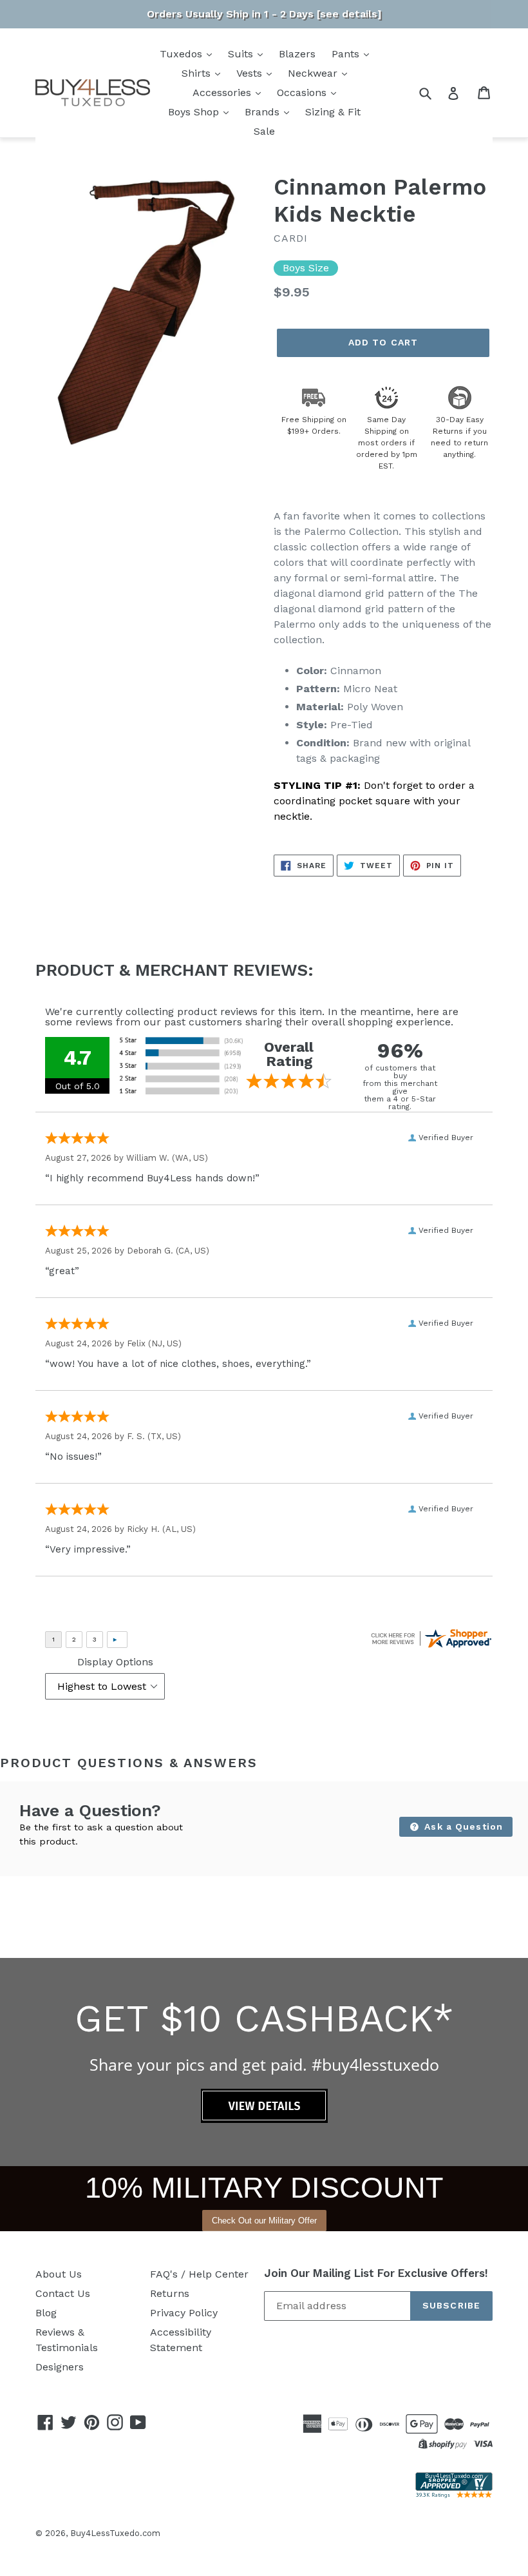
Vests (251, 73)
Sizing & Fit (333, 112)
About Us (59, 2274)
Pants (347, 54)
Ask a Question (462, 1826)
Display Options (115, 1662)
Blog (46, 2313)
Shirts (198, 73)
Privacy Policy (184, 2313)
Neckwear (314, 73)
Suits (242, 54)
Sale (264, 131)
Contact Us (63, 2293)
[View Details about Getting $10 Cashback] (264, 2119)
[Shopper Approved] (454, 2494)
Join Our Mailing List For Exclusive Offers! (376, 2273)
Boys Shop (195, 112)
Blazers (297, 54)
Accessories (223, 92)
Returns (170, 2293)
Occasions (303, 92)
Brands (264, 112)
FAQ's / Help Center (199, 2274)
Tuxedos (183, 54)
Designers (60, 2367)
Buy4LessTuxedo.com (115, 2533)
